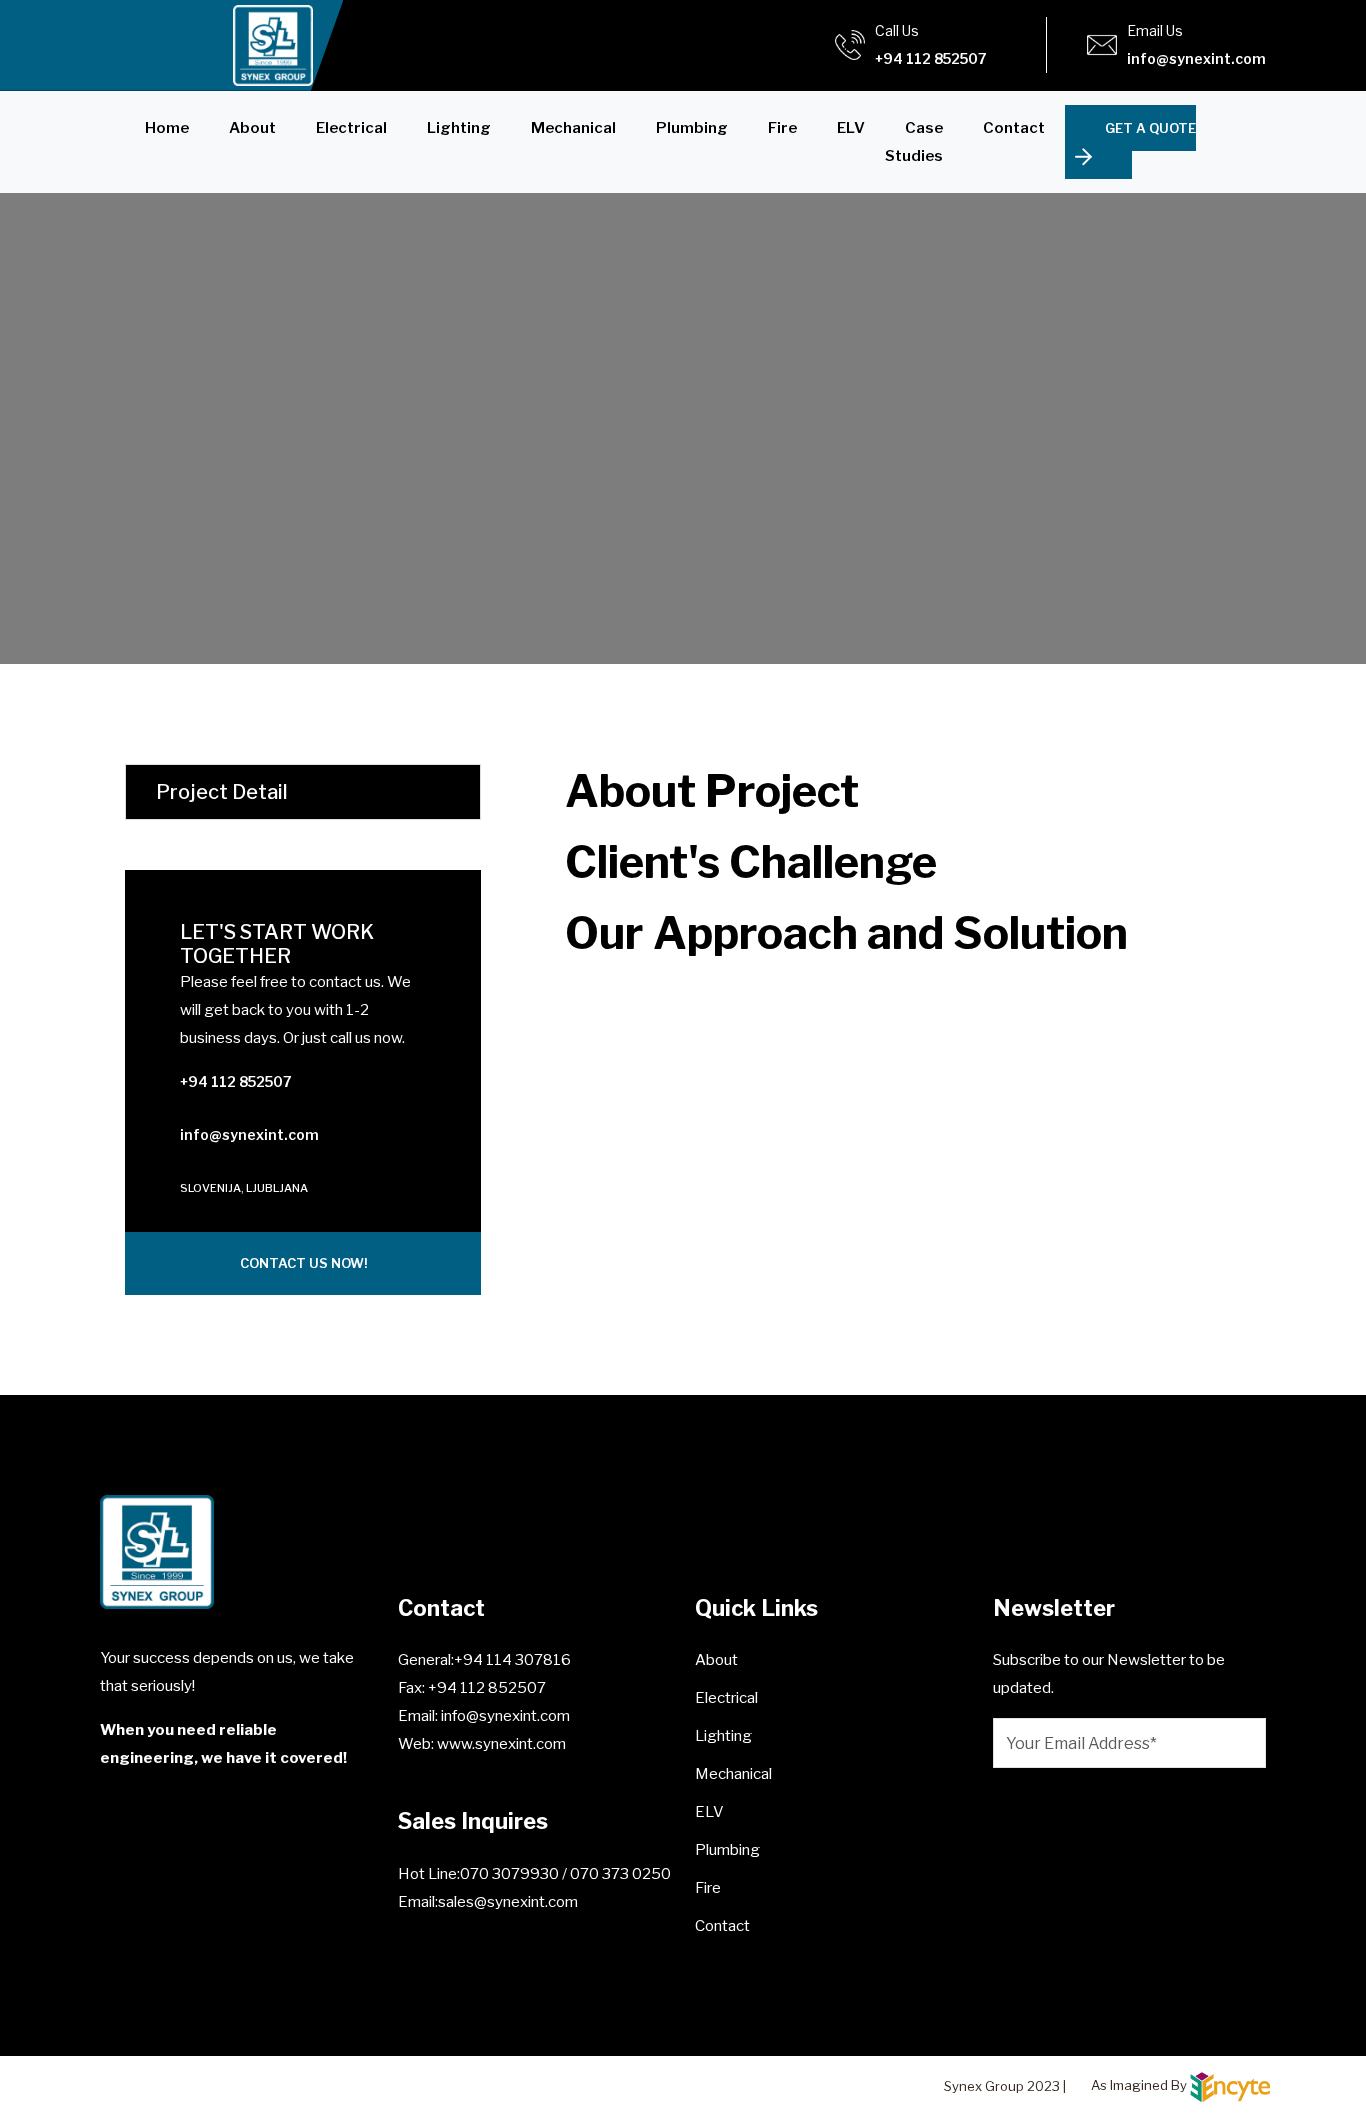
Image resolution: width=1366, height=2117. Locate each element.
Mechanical (573, 128)
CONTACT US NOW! (303, 1263)
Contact (1014, 128)
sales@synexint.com (508, 1902)
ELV (851, 128)
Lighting (459, 128)
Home (167, 128)
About (252, 128)
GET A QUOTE (1150, 128)
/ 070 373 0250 (616, 1874)
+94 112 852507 (931, 58)
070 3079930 (511, 1874)
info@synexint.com (1196, 58)
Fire (782, 128)
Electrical (351, 128)
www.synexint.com (500, 1744)
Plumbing (692, 128)
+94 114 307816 (512, 1660)
